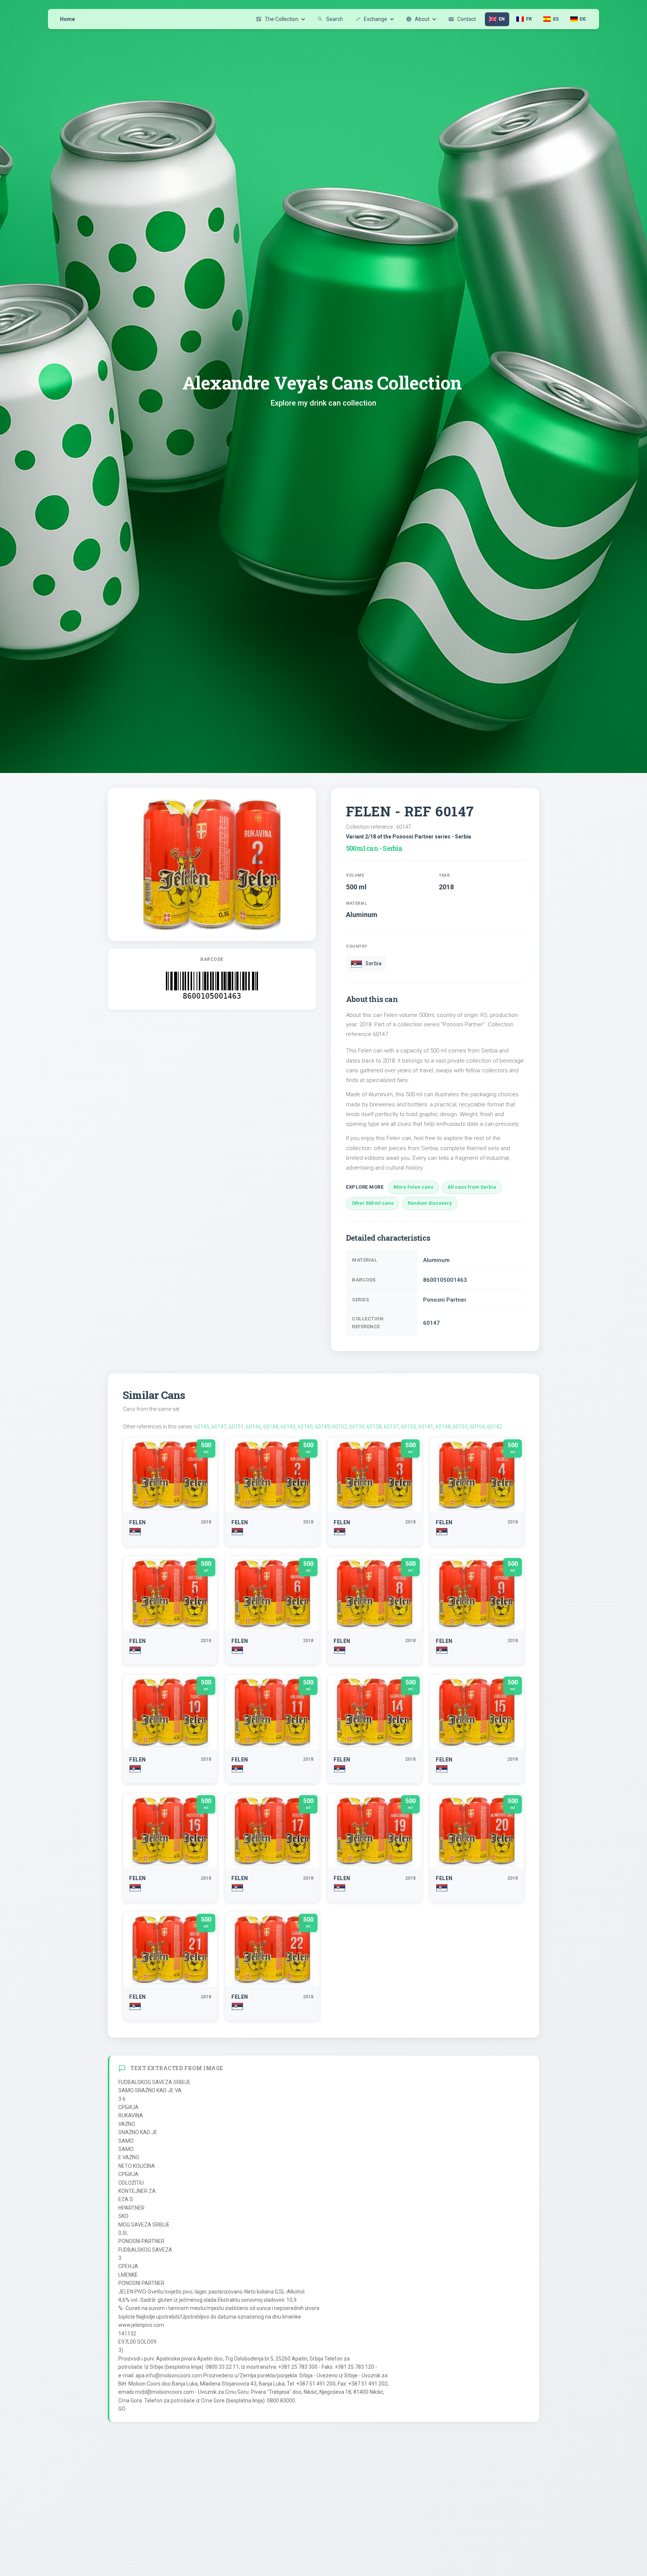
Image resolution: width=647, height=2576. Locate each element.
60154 (477, 1427)
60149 (322, 1427)
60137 (391, 1427)
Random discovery (430, 1203)
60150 (408, 1427)
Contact (462, 19)
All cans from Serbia (472, 1187)
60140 (305, 1427)
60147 (219, 1427)
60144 (271, 1427)
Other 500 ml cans (373, 1203)
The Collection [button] (277, 19)
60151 (236, 1427)
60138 (374, 1427)
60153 (460, 1427)
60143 (288, 1427)
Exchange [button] (371, 19)
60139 (357, 1427)
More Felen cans (413, 1187)
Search (330, 19)
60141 (426, 1427)
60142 (495, 1427)
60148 (443, 1427)
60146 (253, 1427)
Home (67, 19)
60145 (202, 1427)
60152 (340, 1427)
